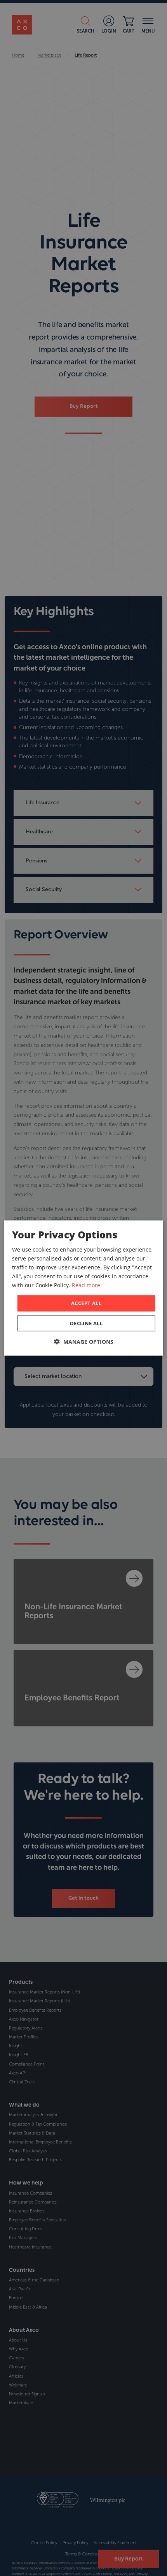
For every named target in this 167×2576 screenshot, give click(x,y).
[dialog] (84, 1288)
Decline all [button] (86, 1323)
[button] (84, 1341)
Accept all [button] (86, 1303)
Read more (86, 1285)
